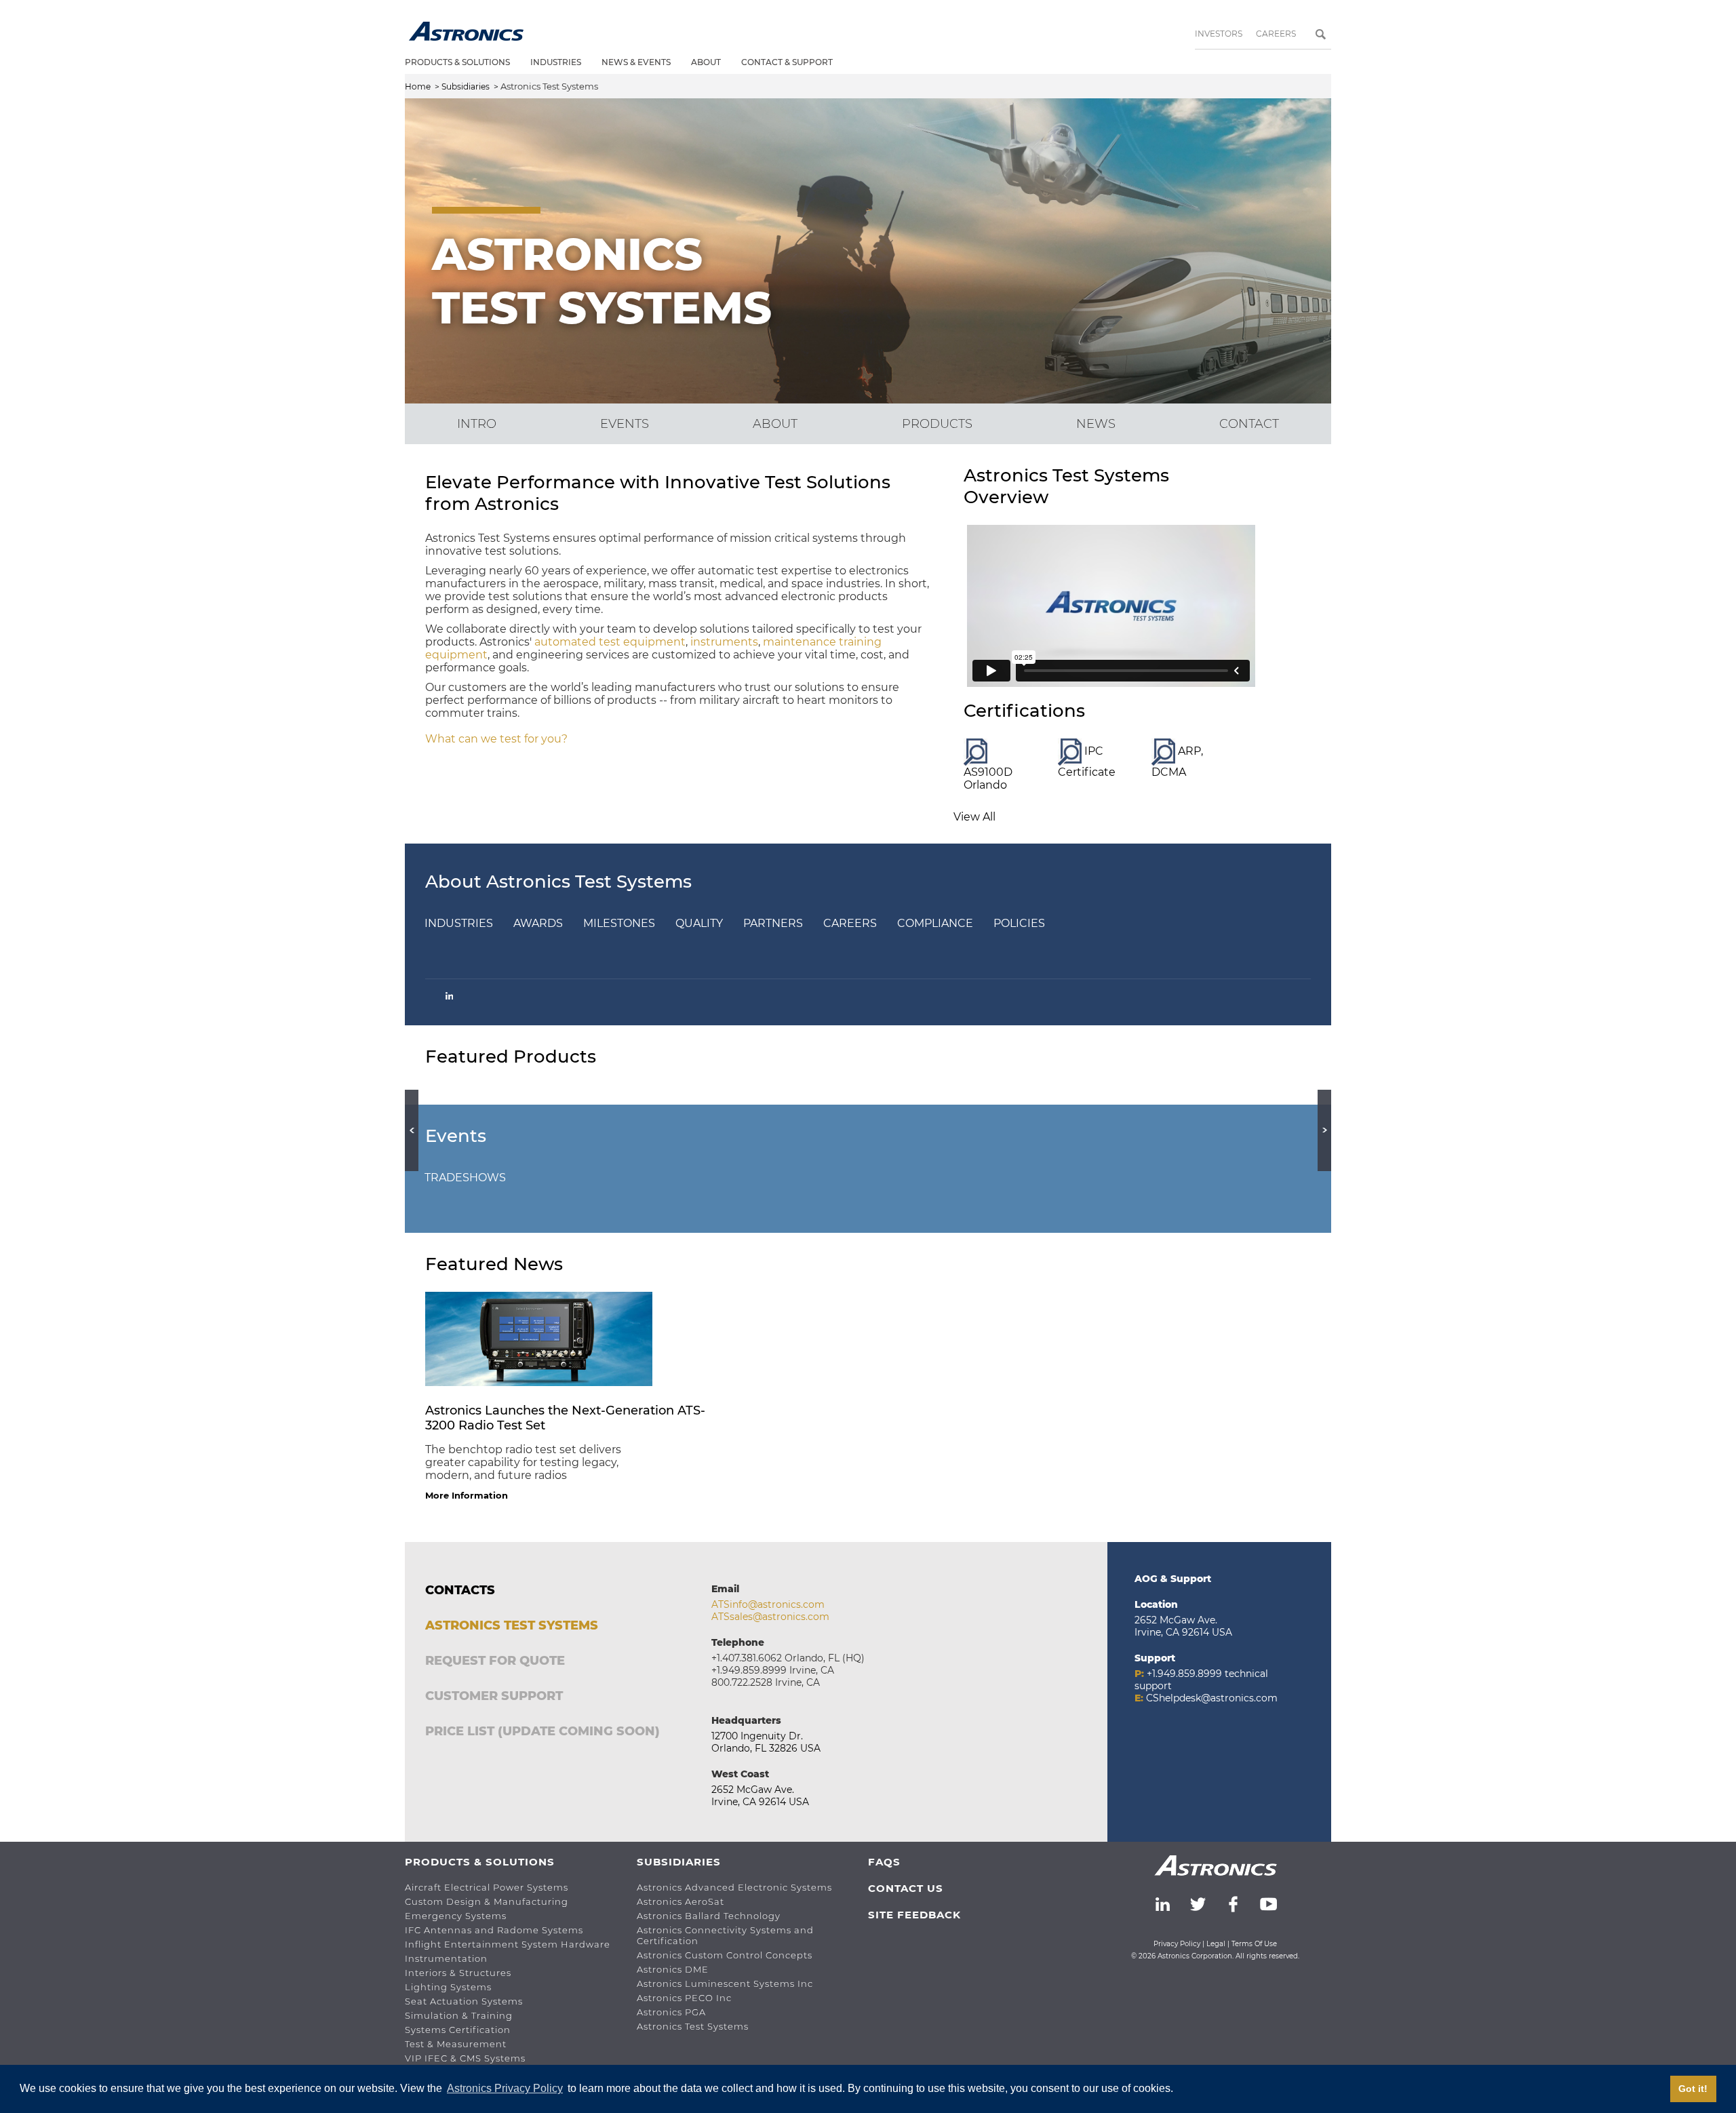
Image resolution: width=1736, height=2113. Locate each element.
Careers (1276, 34)
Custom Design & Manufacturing (487, 1901)
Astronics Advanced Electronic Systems (734, 1887)
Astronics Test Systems (512, 1625)
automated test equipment (610, 642)
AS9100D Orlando (988, 778)
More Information (467, 1495)
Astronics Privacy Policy (505, 2088)
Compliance (935, 923)
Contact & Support (787, 62)
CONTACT (1249, 424)
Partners (773, 923)
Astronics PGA (671, 2012)
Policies (1019, 923)
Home (418, 86)
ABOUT (775, 424)
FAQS (884, 1862)
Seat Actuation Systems (464, 2001)
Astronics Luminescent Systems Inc (725, 1983)
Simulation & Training (459, 2015)
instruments (724, 642)
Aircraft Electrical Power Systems (487, 1887)
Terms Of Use (1254, 1944)
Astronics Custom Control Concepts (725, 1955)
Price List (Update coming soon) (542, 1731)
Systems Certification (458, 2030)
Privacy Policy (1177, 1944)
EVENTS (625, 424)
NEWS (1096, 424)
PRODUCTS (937, 424)
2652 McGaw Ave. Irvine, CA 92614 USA (760, 1796)
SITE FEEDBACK (914, 1915)
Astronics (466, 31)
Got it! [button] (1693, 2089)
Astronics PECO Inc (684, 1998)
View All (974, 817)
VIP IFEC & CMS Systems (465, 2058)
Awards (538, 923)
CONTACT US (906, 1888)
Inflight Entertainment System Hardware (508, 1944)
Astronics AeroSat (680, 1901)
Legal (1216, 1944)
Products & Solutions (457, 62)
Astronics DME (673, 1969)
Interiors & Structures (458, 1973)
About (706, 62)
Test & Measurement (456, 2044)
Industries (556, 62)
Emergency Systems (456, 1916)
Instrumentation (446, 1958)
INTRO (477, 424)
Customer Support (494, 1696)
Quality (699, 923)
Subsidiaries (466, 86)
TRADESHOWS (465, 1178)
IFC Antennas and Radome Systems (494, 1930)
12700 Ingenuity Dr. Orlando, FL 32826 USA (766, 1742)
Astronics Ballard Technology (709, 1916)
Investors (1219, 34)
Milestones (619, 923)
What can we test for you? (496, 739)
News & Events (636, 62)
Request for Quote (495, 1661)
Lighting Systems (448, 1987)
